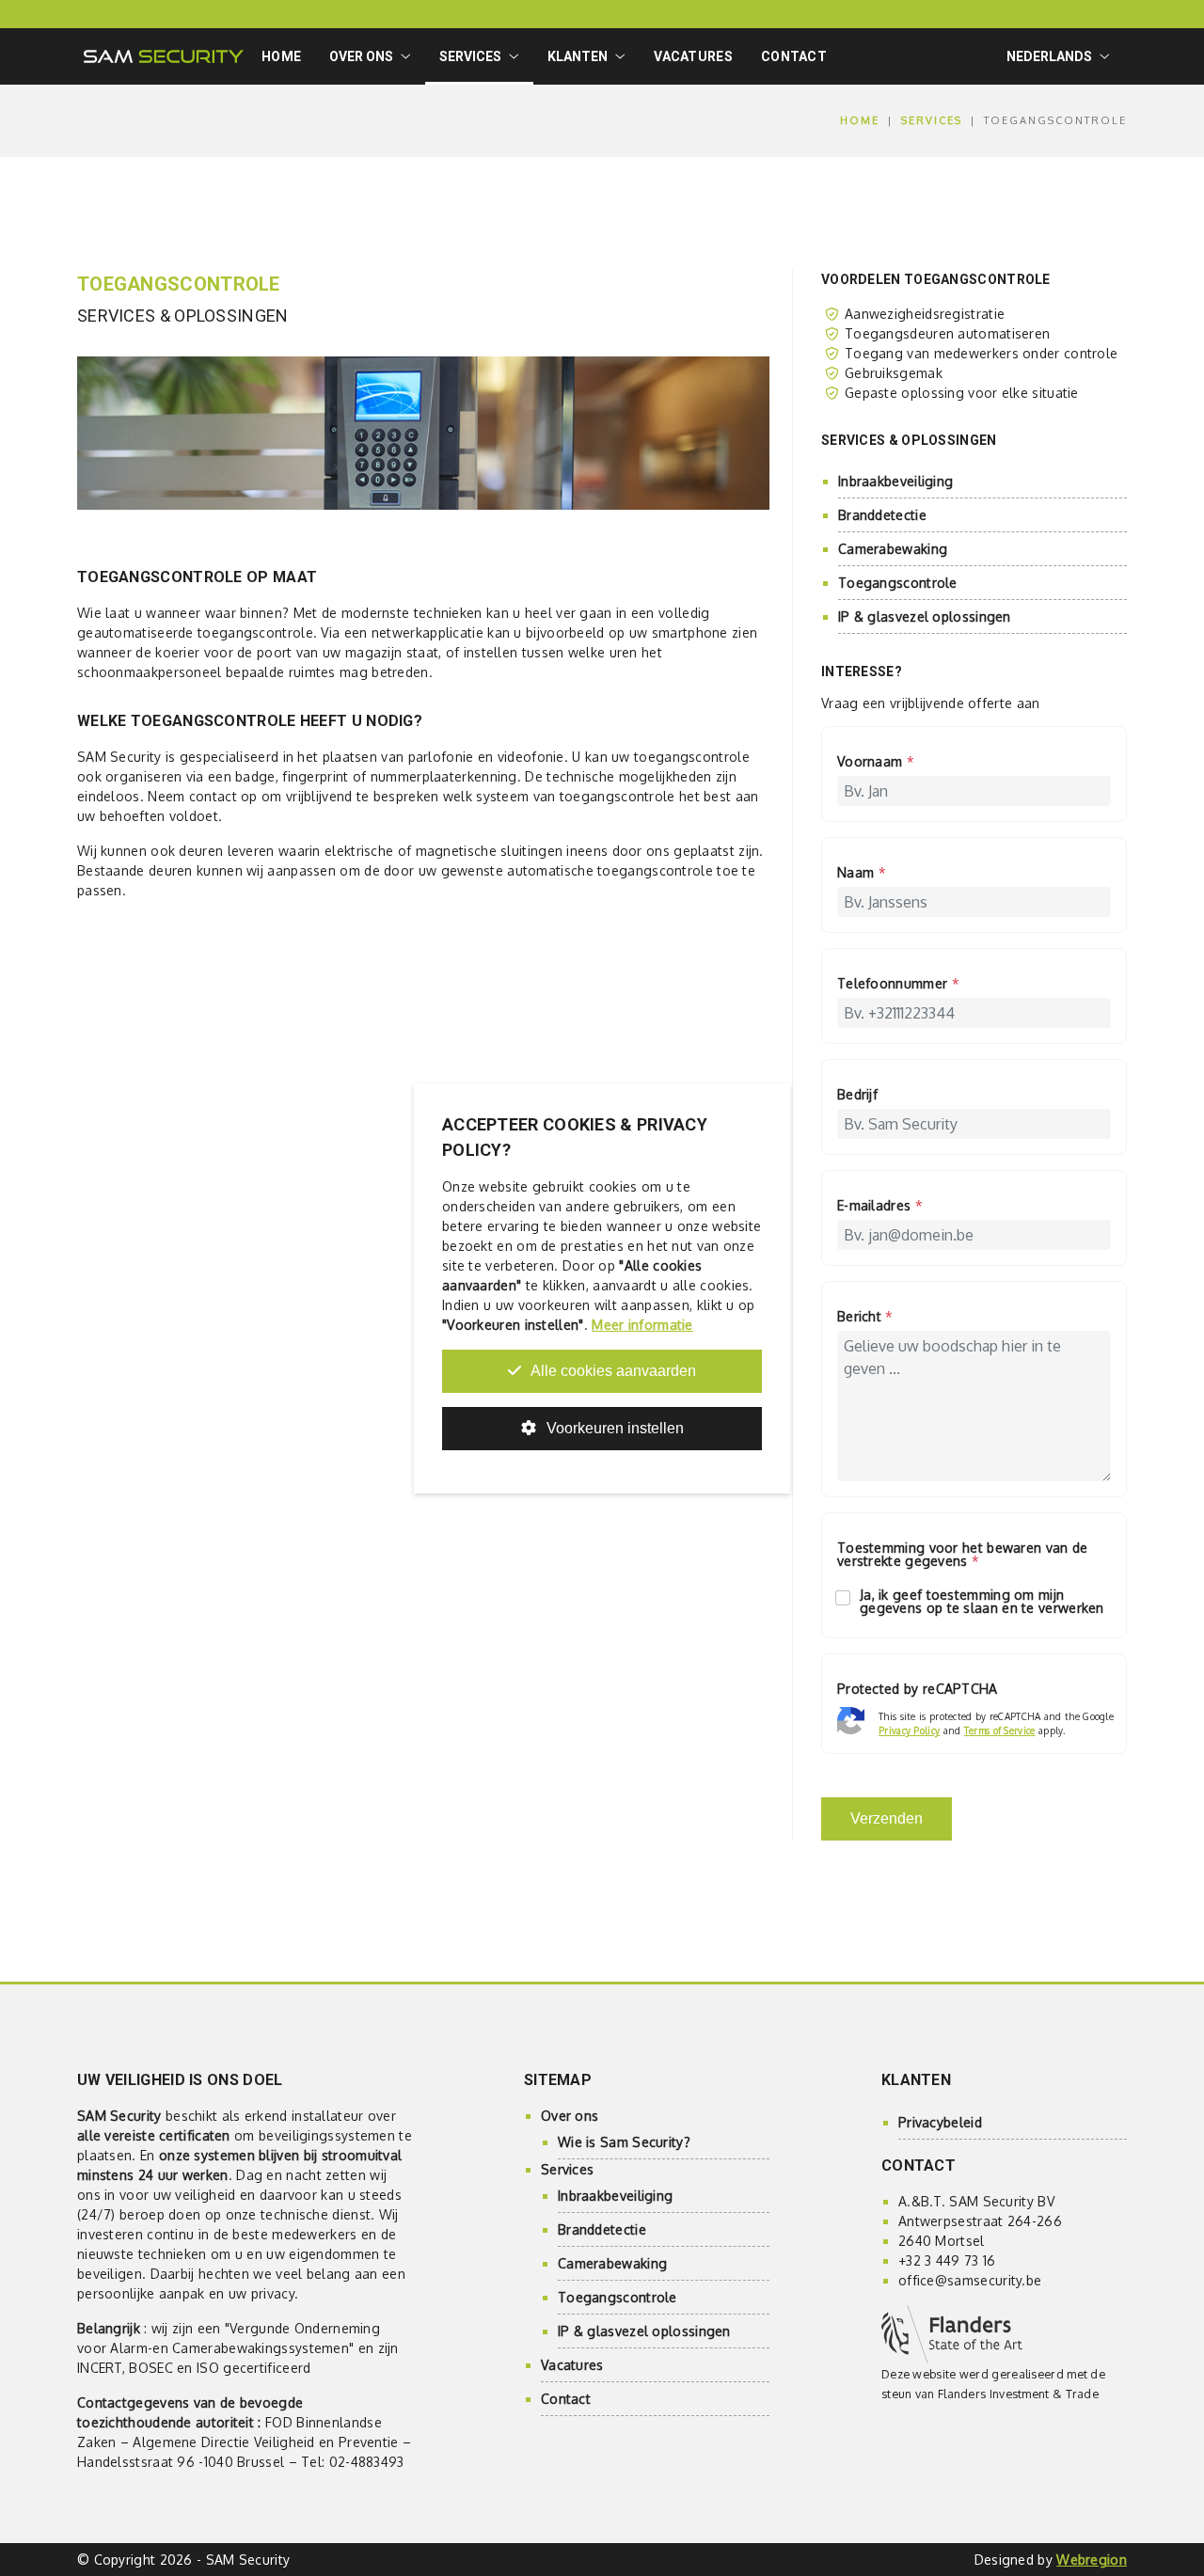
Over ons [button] (361, 56)
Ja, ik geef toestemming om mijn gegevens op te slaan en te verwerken (982, 1602)
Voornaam (876, 762)
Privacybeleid (940, 2122)
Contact (794, 56)
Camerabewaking (893, 549)
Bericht (865, 1317)
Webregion (1092, 2560)
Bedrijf (857, 1095)
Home (281, 56)
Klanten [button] (578, 56)
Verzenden (887, 1818)
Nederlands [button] (1049, 56)
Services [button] (470, 56)
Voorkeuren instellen (613, 1428)
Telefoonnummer (898, 984)
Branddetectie (882, 515)
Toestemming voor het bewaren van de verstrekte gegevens (963, 1555)
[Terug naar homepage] (164, 56)
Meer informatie (642, 1325)
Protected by (918, 1690)
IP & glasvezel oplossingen (925, 616)
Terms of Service (1000, 1731)
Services (932, 120)
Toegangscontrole (898, 583)
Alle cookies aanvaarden (612, 1371)
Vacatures (693, 56)
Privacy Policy (909, 1731)
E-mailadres (880, 1206)
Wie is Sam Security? (624, 2142)
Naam (862, 873)
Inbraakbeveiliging (895, 481)
